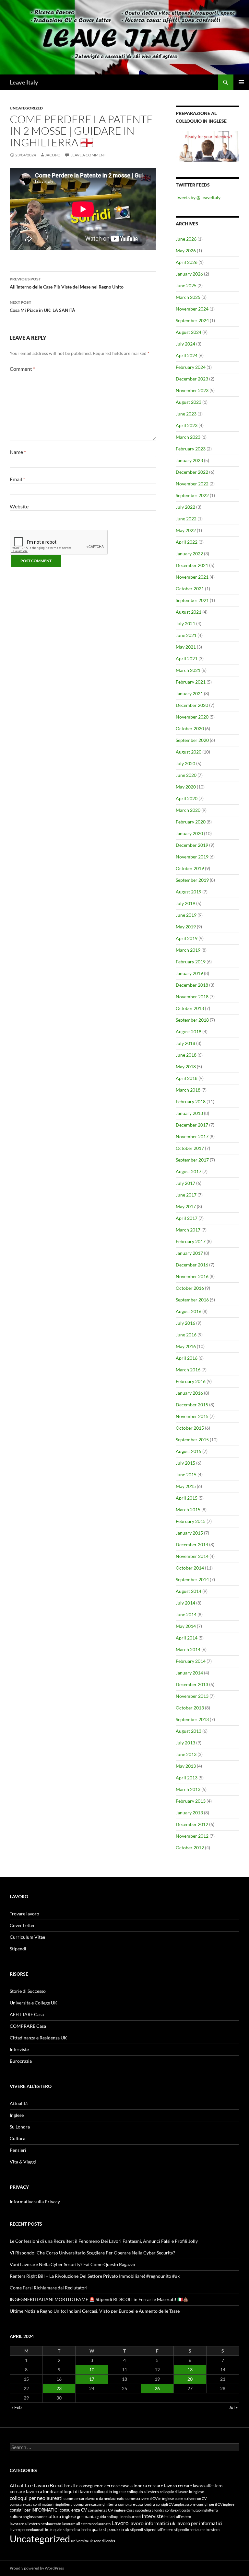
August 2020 (189, 752)
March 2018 (188, 1090)
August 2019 (189, 892)
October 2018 (190, 1008)
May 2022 (186, 530)
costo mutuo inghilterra (200, 2510)
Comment (22, 369)
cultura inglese (61, 2516)
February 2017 (191, 1241)
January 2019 (189, 973)
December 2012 (192, 1824)
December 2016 (192, 1265)
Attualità (19, 2103)
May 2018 (186, 1067)
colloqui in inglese (110, 2491)
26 (157, 2388)
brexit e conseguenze (84, 2486)
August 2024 (189, 332)
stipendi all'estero (159, 2530)
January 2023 (189, 460)
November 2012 (192, 1836)
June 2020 (186, 775)
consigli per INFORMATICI (34, 2510)
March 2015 (188, 1509)
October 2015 (190, 1428)
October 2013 (190, 1708)
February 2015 (191, 1521)
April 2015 (187, 1498)
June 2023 (186, 414)
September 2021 (192, 600)
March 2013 (188, 1789)
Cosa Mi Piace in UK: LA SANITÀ (42, 306)
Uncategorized (26, 108)
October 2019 (190, 868)
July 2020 (185, 763)
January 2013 (189, 1813)
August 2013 (189, 1731)
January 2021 (189, 693)
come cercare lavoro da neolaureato (94, 2498)
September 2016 (192, 1300)
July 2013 (185, 1743)
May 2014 (186, 1626)
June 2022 (186, 519)
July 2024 (185, 344)
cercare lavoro (162, 2486)
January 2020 (189, 833)
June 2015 (186, 1475)
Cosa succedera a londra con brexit (154, 2510)
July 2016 (185, 1323)
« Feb (17, 2407)
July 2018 (185, 1043)
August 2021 (189, 612)
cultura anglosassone (28, 2517)
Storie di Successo (28, 1991)
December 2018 (192, 985)
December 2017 (192, 1125)
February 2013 (191, 1801)
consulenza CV (73, 2510)
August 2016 (189, 1311)
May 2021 (186, 647)
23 (59, 2388)
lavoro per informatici (199, 2523)
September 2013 (192, 1719)
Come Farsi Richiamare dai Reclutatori (49, 2288)
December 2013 (192, 1684)
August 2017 (189, 1171)
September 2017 (192, 1160)
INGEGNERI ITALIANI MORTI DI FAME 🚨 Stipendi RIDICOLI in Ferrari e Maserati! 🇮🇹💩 (99, 2299)
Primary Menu (241, 82)
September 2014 (192, 1579)
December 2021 (192, 565)
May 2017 (186, 1206)
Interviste (19, 2049)
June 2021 (186, 635)
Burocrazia (21, 2061)
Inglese (17, 2115)
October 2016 (190, 1288)
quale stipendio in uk (111, 2530)
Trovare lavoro (24, 1914)
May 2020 (186, 787)
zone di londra (105, 2541)
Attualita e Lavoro (29, 2485)
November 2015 (192, 1416)
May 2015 (186, 1486)
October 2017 (190, 1148)
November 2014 (192, 1556)
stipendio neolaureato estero (197, 2530)
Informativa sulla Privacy (35, 2202)
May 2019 (186, 927)
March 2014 (188, 1649)
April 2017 (187, 1218)
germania (86, 2516)
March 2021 (188, 670)
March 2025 (188, 297)
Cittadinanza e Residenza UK (38, 2038)
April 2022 (187, 542)
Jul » (233, 2407)
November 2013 (192, 1696)
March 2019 (188, 950)
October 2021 (190, 589)
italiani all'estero (178, 2517)
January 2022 (189, 554)
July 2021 (185, 624)
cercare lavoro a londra (33, 2491)
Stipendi (18, 1949)
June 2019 (186, 915)
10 (92, 2370)
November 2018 (192, 997)
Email (17, 479)
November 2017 (192, 1136)
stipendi (137, 2530)
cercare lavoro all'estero (200, 2486)
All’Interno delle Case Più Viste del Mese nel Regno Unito (67, 283)
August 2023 (189, 402)
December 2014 (192, 1544)
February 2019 (191, 962)
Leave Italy (24, 82)
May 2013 (186, 1766)
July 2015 (185, 1463)
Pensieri (18, 2150)
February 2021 (191, 682)
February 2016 (191, 1381)
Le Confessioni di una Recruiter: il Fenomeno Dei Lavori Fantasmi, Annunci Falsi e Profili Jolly (104, 2241)
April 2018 (187, 1078)
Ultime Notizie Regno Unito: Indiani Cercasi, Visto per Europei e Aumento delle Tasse (95, 2311)
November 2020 (192, 717)
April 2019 (187, 938)
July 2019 (185, 903)
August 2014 (189, 1591)
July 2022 (185, 507)
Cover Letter (22, 1925)
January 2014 (189, 1673)
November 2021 (192, 577)
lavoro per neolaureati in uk (31, 2530)
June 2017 (186, 1195)
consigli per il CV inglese (215, 2504)
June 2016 (186, 1335)
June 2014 (186, 1614)
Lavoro (120, 2523)
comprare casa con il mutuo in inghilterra (41, 2504)
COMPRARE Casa (28, 2026)
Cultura (18, 2138)
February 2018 (191, 1101)
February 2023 (191, 449)
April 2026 (187, 262)
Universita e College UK (34, 2003)
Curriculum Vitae (27, 1937)
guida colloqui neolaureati (119, 2517)
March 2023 (188, 437)
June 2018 (186, 1055)
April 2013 (187, 1778)
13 (190, 2370)
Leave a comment (88, 155)
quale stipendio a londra (72, 2530)
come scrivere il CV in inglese (150, 2498)
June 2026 (186, 239)
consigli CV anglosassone (176, 2504)
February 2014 (191, 1661)
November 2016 (192, 1276)
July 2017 (185, 1183)
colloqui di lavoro (75, 2491)
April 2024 (187, 355)
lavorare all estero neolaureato (86, 2524)
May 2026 (186, 250)
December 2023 (192, 379)
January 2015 (189, 1533)
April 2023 (187, 425)
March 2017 (188, 1230)
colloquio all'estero (143, 2492)
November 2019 (192, 857)
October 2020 (190, 728)
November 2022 (192, 484)
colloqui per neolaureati (36, 2498)
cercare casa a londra (126, 2485)
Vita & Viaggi (23, 2162)
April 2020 (187, 798)
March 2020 (188, 810)
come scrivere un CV (191, 2498)
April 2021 (187, 658)
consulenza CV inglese (107, 2510)
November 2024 (192, 309)
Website (19, 506)
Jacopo (53, 155)
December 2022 (192, 472)
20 (190, 2379)
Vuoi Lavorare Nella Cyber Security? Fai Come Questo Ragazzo (72, 2264)
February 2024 (191, 367)
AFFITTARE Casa (27, 2014)
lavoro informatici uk (152, 2523)
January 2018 (189, 1113)
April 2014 (187, 1638)
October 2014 (190, 1568)
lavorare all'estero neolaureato (36, 2524)
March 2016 (188, 1370)
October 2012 (190, 1848)
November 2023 (192, 390)
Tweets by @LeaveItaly (198, 197)
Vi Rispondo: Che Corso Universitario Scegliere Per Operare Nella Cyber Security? (92, 2253)
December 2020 (192, 705)
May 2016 (186, 1346)
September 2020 (192, 740)
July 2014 (185, 1603)
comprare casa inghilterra (95, 2504)
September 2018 (192, 1020)
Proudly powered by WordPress (37, 2568)
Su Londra (20, 2127)
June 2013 (186, 1754)
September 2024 (192, 320)
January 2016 (189, 1393)
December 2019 (192, 845)
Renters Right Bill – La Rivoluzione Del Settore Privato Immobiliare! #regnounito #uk (95, 2276)
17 (92, 2379)
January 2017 (189, 1253)
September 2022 (192, 495)
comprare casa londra (136, 2504)
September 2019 (192, 880)
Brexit (56, 2485)
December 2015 (192, 1405)
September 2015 (192, 1440)
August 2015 (189, 1451)
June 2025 (186, 285)
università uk (82, 2541)
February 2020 (191, 822)
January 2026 (189, 274)
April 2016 (187, 1358)
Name (18, 452)
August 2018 (189, 1032)
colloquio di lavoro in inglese (182, 2492)
